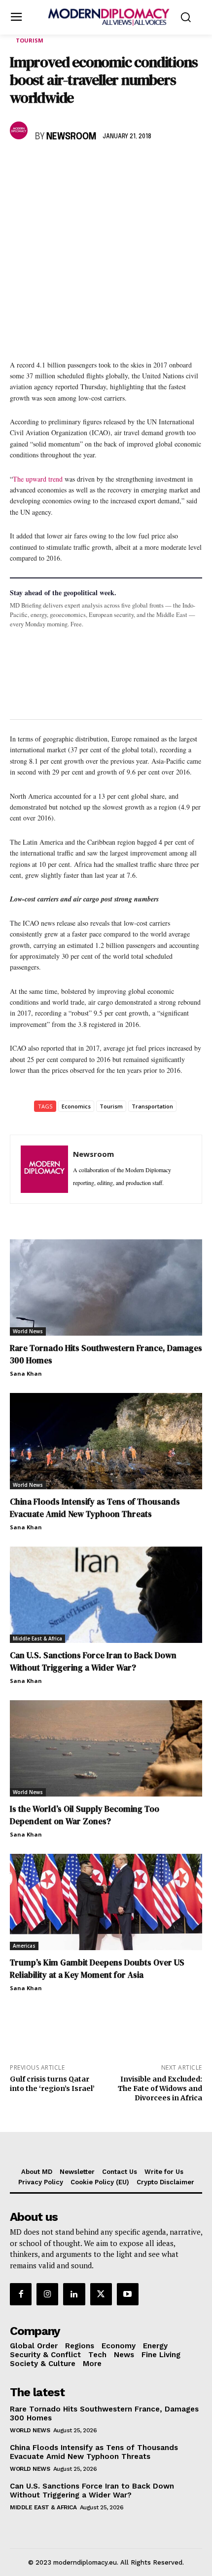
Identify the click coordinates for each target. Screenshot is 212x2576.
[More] (156, 165)
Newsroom (71, 137)
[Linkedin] (88, 165)
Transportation (152, 1106)
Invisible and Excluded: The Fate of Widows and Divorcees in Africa (160, 2088)
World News (28, 1331)
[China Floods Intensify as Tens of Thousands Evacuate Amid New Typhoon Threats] (106, 1441)
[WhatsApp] (65, 165)
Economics (76, 1106)
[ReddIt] (110, 165)
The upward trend (38, 479)
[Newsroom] (20, 130)
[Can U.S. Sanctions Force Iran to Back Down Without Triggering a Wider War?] (106, 1595)
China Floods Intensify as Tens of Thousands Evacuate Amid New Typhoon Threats (95, 1508)
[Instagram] (47, 2294)
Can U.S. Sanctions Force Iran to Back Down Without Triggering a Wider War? (93, 1661)
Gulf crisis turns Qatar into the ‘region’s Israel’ (52, 2084)
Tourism (30, 40)
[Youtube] (128, 2294)
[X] (42, 165)
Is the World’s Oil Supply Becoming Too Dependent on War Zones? (85, 1815)
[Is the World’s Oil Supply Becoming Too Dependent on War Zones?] (106, 1748)
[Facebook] (20, 165)
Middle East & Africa (37, 1638)
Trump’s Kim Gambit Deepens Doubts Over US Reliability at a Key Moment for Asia (97, 1969)
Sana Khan (26, 1373)
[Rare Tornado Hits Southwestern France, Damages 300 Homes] (106, 1288)
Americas (24, 1946)
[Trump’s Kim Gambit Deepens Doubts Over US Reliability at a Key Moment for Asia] (106, 1902)
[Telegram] (133, 165)
